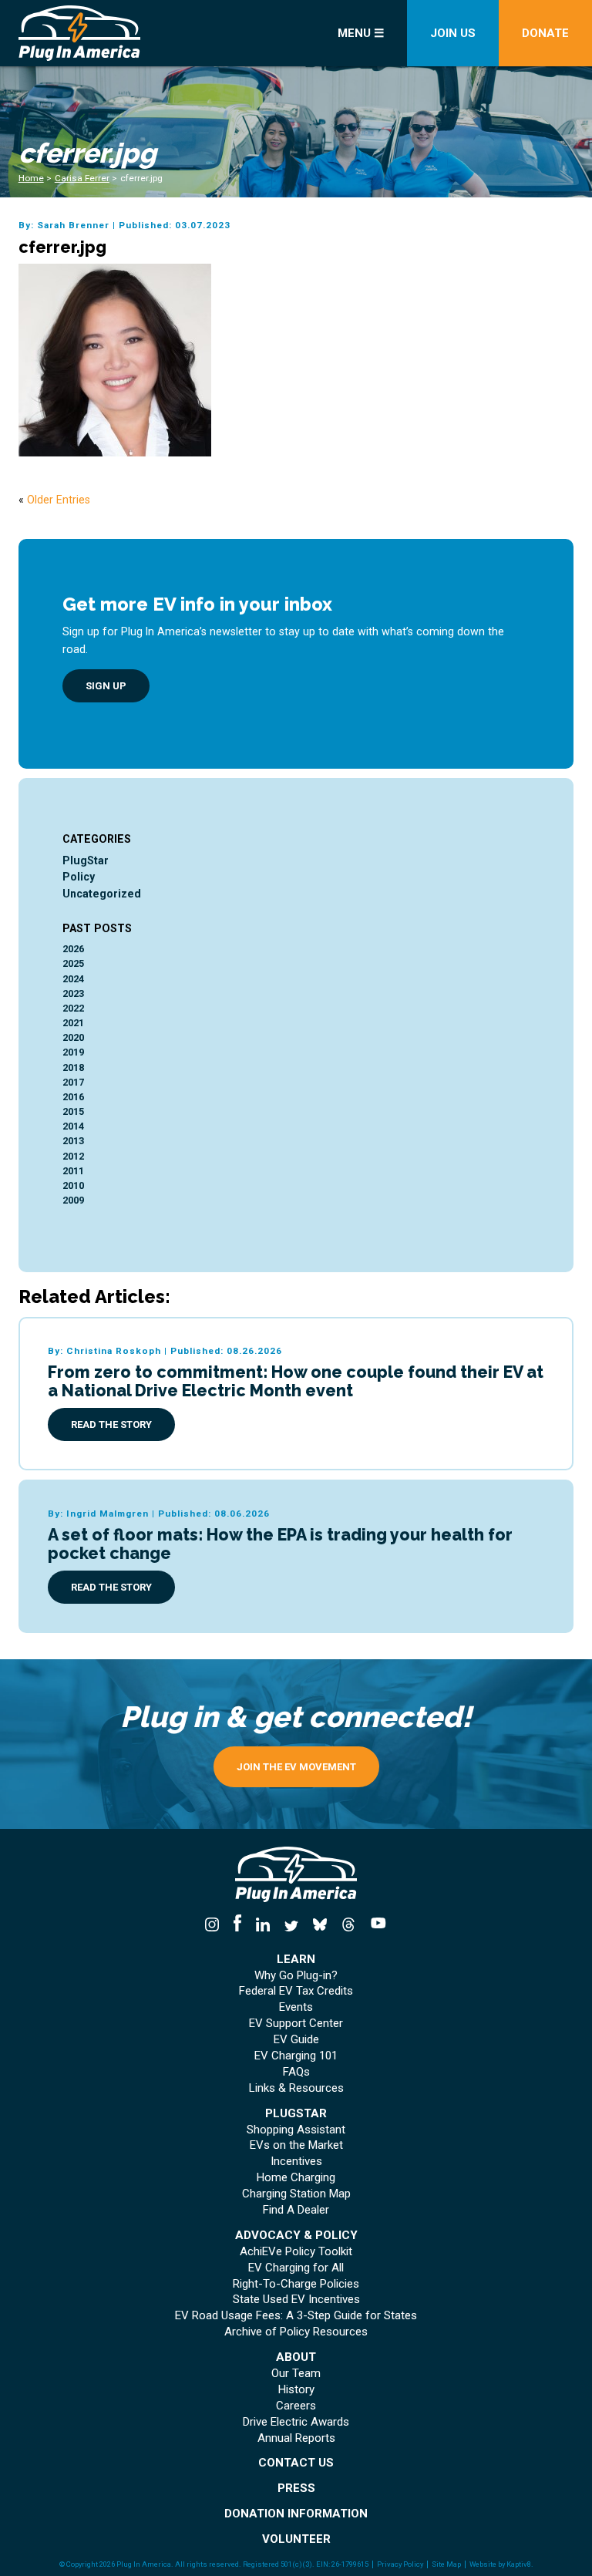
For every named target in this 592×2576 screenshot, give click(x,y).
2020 (73, 1037)
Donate (545, 33)
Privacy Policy (400, 2564)
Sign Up (106, 686)
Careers (296, 2406)
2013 (73, 1141)
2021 (73, 1023)
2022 (73, 1008)
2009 (73, 1200)
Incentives (296, 2162)
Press (296, 2488)
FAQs (296, 2072)
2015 (73, 1111)
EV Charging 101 (296, 2056)
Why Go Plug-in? (296, 1976)
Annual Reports (296, 2438)
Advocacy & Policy (296, 2236)
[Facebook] (238, 1925)
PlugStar (86, 860)
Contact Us (296, 2463)
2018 (73, 1067)
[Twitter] (292, 1925)
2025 (73, 963)
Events (296, 2007)
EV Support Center (296, 2024)
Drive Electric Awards (296, 2422)
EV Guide (296, 2040)
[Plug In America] (106, 33)
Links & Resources (296, 2088)
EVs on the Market (296, 2145)
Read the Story (111, 1424)
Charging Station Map (296, 2194)
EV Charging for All (296, 2268)
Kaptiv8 (519, 2564)
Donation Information (296, 2514)
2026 (73, 949)
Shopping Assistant (296, 2130)
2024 (73, 979)
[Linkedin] (263, 1925)
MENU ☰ (361, 33)
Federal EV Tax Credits (296, 1991)
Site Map (446, 2564)
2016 (73, 1097)
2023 (73, 993)
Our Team (296, 2374)
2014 (73, 1126)
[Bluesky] (320, 1925)
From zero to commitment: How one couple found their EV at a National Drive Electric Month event (296, 1381)
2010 (73, 1185)
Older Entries (59, 500)
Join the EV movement (296, 1767)
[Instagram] (215, 1925)
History (296, 2390)
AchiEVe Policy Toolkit (296, 2252)
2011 (73, 1171)
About (296, 2357)
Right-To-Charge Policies (296, 2284)
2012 (73, 1156)
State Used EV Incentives (296, 2300)
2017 (73, 1082)
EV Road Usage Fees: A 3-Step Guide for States (296, 2316)
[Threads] (348, 1925)
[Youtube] (374, 1925)
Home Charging (296, 2178)
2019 (73, 1052)
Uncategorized (102, 894)
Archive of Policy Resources (296, 2332)
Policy (79, 877)
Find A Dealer (296, 2210)
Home (31, 178)
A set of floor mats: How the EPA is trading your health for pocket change (280, 1544)
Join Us (453, 33)
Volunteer (296, 2539)
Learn (296, 1960)
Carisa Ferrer (82, 178)
